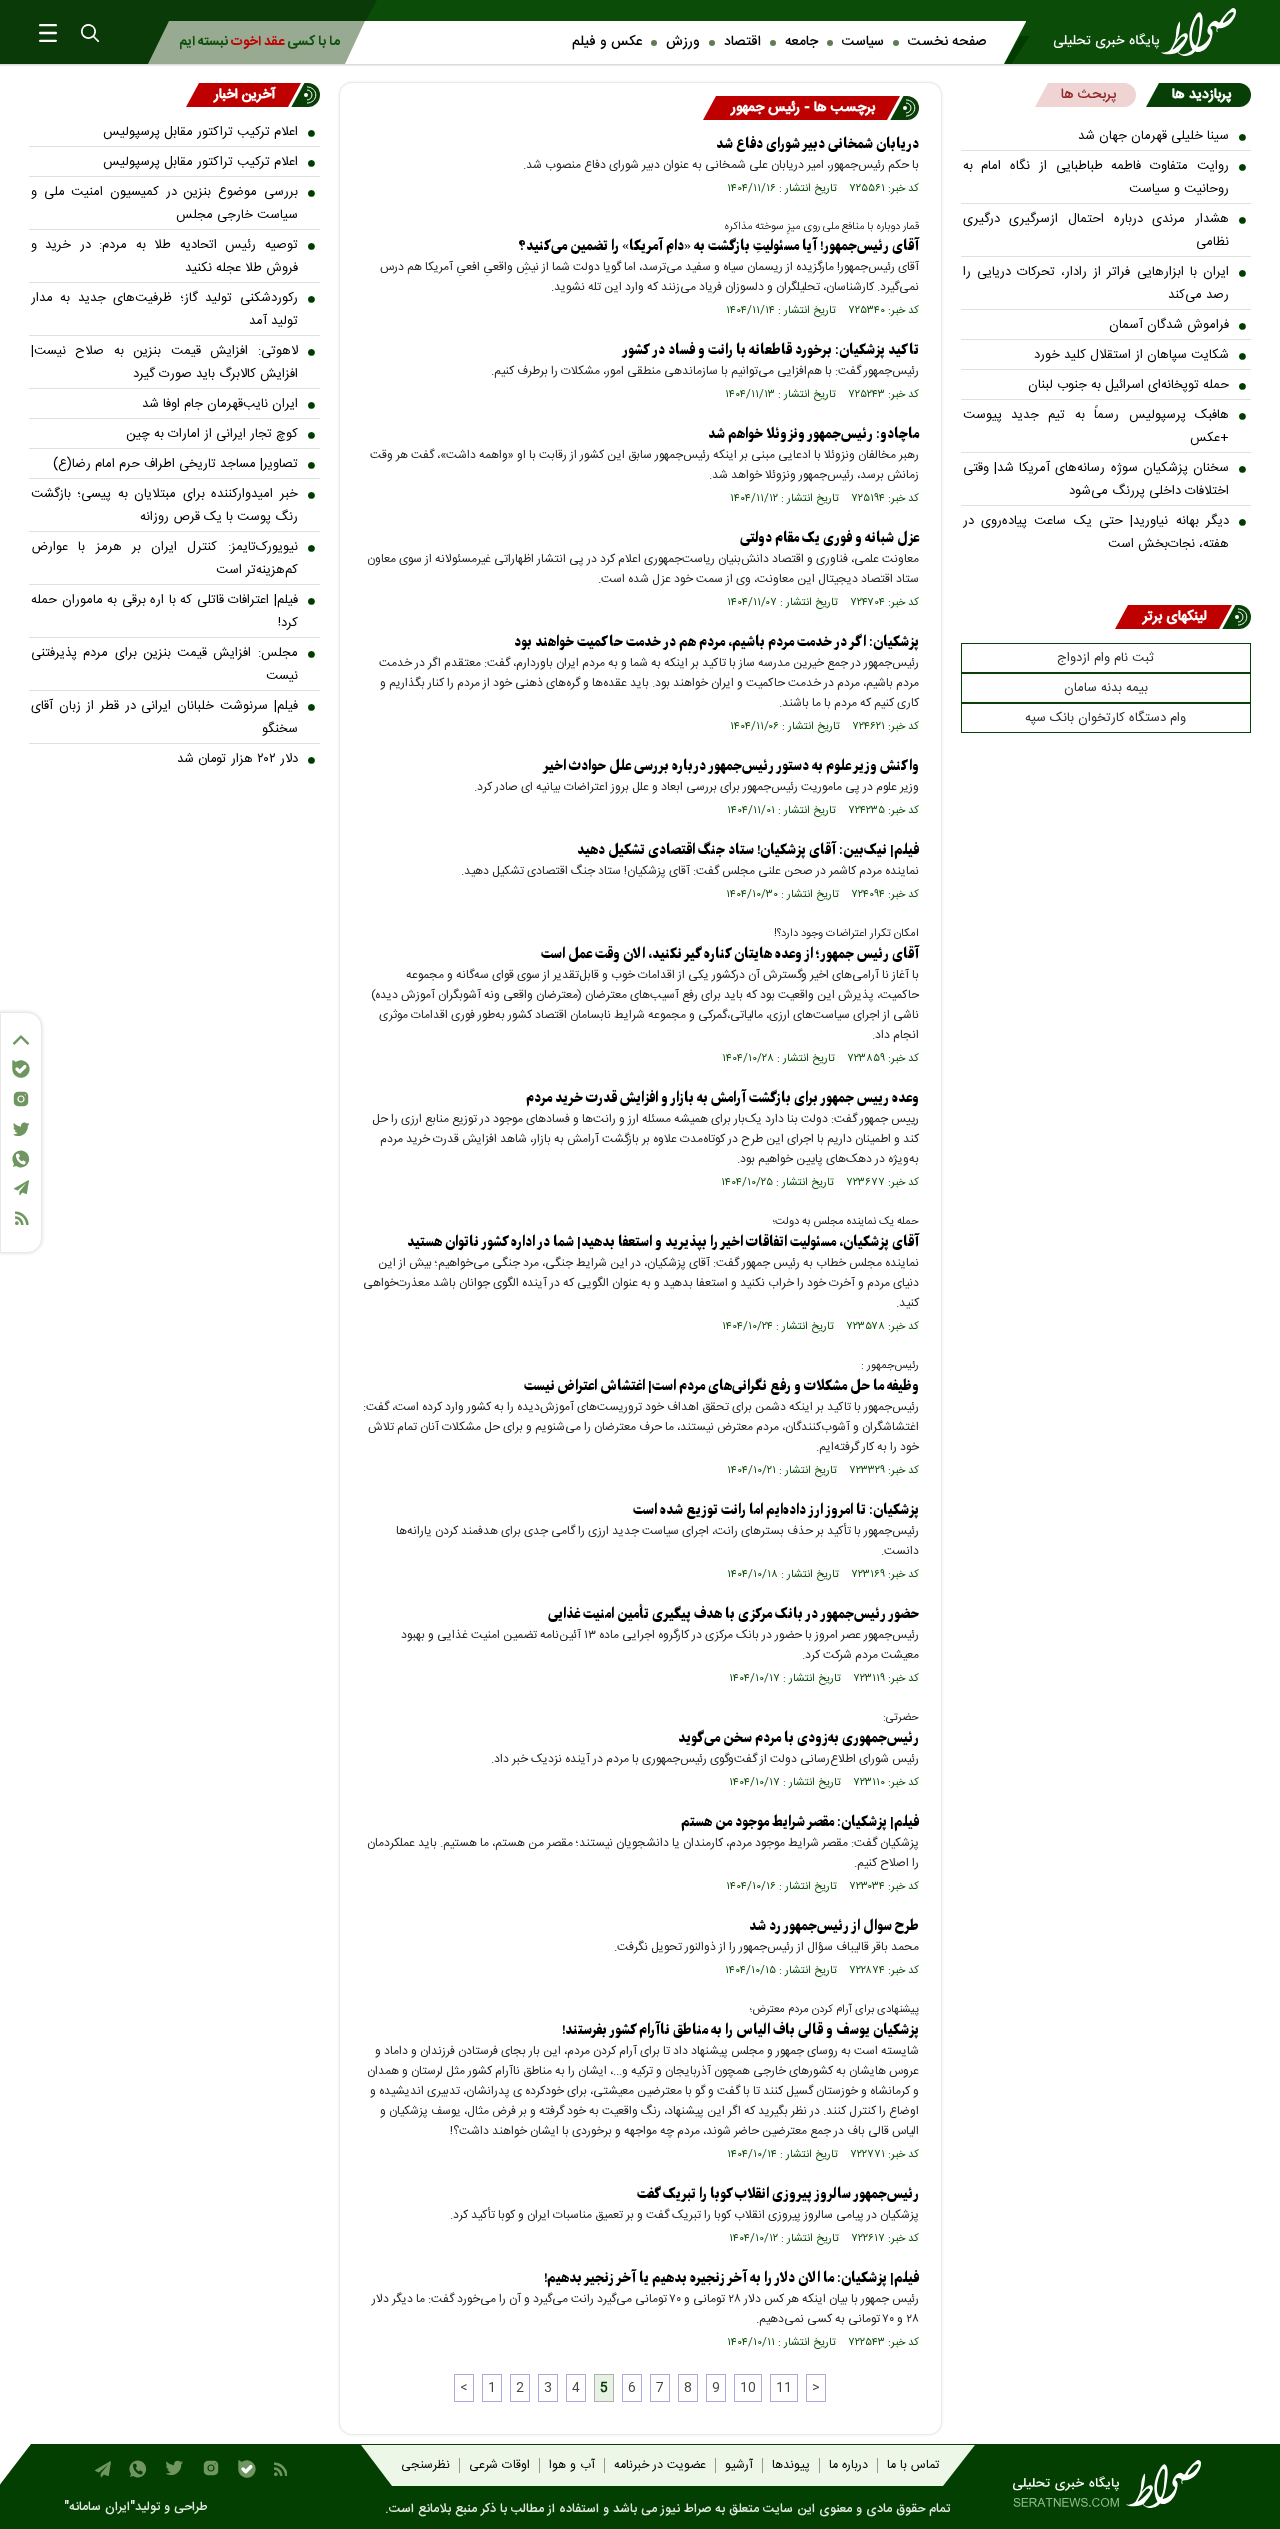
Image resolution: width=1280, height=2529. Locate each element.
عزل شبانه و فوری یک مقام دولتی (829, 538)
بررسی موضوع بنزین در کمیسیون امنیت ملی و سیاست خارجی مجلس (164, 203)
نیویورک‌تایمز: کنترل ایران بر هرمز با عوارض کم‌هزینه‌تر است (164, 558)
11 (784, 2388)
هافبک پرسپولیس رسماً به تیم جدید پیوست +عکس (1096, 426)
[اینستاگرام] (21, 1099)
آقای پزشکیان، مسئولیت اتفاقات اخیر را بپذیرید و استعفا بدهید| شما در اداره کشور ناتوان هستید (663, 1242)
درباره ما (848, 2465)
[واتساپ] (21, 1159)
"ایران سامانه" (99, 2507)
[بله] (21, 1069)
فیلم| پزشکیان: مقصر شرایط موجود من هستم (800, 1822)
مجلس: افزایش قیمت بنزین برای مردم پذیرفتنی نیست (164, 664)
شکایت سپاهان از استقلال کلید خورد (1131, 355)
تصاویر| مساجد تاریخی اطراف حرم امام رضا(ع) (175, 464)
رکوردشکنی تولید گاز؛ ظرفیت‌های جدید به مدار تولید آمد (164, 309)
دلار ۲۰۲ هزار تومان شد (237, 759)
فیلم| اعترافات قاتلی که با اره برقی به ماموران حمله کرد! (164, 611)
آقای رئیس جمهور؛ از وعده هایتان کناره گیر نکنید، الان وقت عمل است (730, 954)
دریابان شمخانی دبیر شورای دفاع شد (817, 144)
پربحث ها (1088, 95)
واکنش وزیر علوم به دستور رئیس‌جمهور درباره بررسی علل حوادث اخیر (731, 766)
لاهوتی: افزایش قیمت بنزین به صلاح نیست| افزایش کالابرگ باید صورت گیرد (164, 362)
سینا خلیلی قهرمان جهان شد (1153, 136)
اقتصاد (742, 42)
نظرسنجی (425, 2465)
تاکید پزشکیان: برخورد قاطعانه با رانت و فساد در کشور (770, 350)
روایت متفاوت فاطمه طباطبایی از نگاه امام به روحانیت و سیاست (1096, 177)
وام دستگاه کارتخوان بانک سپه (1105, 718)
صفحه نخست (947, 42)
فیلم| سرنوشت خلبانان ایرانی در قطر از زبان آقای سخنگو (164, 717)
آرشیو (739, 2465)
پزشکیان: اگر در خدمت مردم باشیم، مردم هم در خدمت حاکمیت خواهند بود (716, 642)
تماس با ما (913, 2465)
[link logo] (1151, 32)
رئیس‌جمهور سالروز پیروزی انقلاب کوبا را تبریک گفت (778, 2194)
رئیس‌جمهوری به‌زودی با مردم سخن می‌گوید (797, 1738)
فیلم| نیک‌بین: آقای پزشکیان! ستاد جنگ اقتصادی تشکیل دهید (748, 850)
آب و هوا (572, 2465)
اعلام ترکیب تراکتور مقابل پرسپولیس (200, 132)
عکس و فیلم (607, 42)
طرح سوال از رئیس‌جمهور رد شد (834, 1926)
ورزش (683, 42)
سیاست (863, 42)
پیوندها (791, 2465)
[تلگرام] (21, 1187)
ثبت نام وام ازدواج (1105, 658)
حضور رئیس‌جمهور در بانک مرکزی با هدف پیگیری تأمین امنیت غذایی (733, 1614)
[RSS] (21, 1218)
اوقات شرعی (499, 2465)
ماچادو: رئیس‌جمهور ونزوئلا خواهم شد (813, 434)
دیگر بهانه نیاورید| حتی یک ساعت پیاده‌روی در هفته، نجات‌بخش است (1096, 532)
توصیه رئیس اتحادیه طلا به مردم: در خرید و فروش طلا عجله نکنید (164, 256)
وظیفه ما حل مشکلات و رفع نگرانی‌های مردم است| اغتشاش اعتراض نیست (721, 1386)
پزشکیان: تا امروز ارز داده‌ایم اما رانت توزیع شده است (776, 1510)
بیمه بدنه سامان (1106, 688)
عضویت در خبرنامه (660, 2465)
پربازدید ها (1201, 95)
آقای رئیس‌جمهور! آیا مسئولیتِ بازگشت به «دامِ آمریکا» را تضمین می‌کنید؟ (718, 246)
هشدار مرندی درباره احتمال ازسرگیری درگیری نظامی (1096, 230)
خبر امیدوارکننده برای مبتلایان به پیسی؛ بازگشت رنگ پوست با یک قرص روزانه (164, 505)
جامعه (801, 42)
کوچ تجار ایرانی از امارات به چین (212, 434)
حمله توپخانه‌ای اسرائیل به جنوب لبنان (1128, 385)
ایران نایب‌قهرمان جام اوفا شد (220, 404)
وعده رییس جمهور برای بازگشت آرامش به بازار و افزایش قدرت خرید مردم (722, 1098)
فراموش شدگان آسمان (1169, 325)
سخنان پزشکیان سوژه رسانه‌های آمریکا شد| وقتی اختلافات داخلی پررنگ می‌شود (1096, 479)
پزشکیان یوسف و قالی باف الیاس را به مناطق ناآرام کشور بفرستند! (740, 2030)
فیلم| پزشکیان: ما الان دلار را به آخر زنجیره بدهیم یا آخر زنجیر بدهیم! (731, 2278)
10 (748, 2388)
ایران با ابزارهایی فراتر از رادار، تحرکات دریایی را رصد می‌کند (1096, 283)
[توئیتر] (21, 1129)
